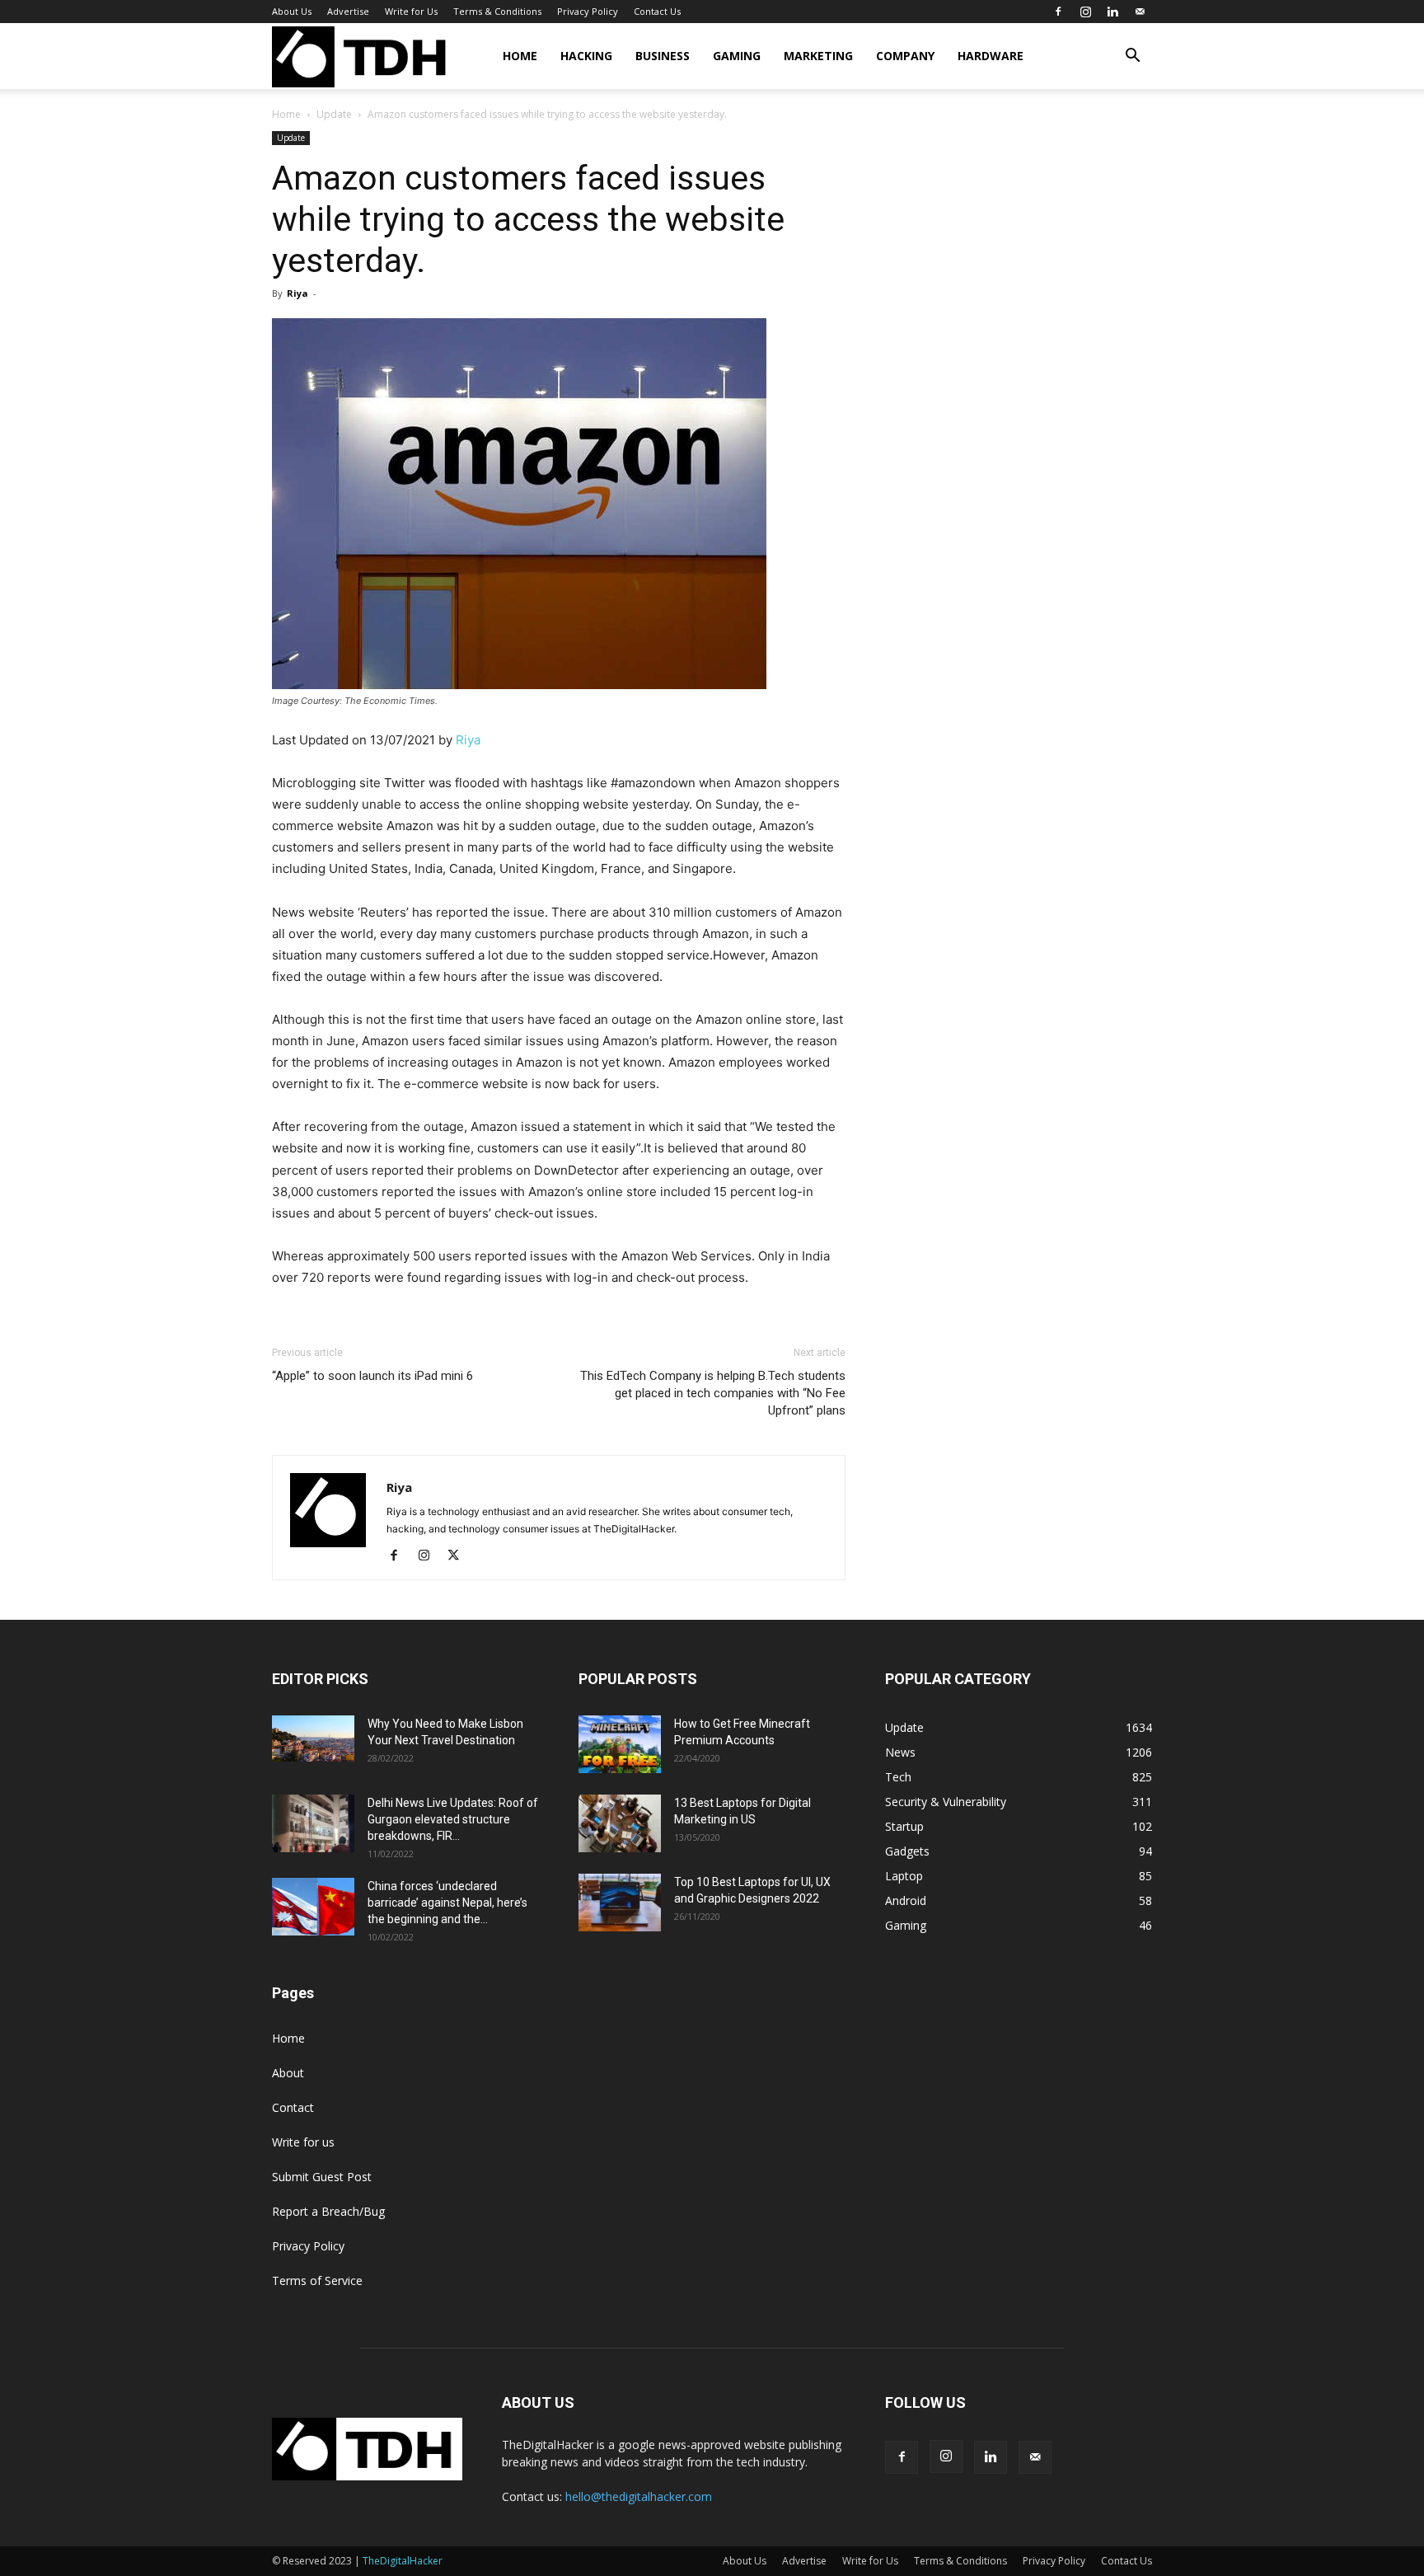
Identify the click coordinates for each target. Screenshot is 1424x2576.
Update (334, 114)
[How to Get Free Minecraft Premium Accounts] (620, 1744)
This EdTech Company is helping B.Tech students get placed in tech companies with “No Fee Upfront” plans (713, 1393)
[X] (459, 1556)
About (288, 2073)
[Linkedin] (1112, 12)
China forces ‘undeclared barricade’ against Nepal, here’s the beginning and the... (447, 1903)
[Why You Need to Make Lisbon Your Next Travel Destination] (313, 1738)
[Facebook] (1058, 12)
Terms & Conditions (497, 11)
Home (520, 56)
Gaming (737, 56)
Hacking (586, 56)
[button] (1132, 57)
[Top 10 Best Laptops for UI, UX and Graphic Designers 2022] (620, 1903)
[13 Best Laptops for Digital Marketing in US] (620, 1823)
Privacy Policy (588, 11)
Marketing (818, 56)
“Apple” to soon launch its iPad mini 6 (372, 1376)
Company (905, 56)
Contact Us (657, 11)
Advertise (348, 11)
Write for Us (411, 11)
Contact (293, 2107)
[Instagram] (1085, 12)
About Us (292, 11)
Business (663, 56)
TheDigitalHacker (403, 2561)
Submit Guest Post (322, 2177)
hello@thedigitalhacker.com (639, 2496)
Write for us (303, 2142)
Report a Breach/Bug (328, 2211)
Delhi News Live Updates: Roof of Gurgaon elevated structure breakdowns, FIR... (453, 1819)
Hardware (991, 56)
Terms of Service (317, 2280)
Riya (297, 293)
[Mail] (1140, 12)
